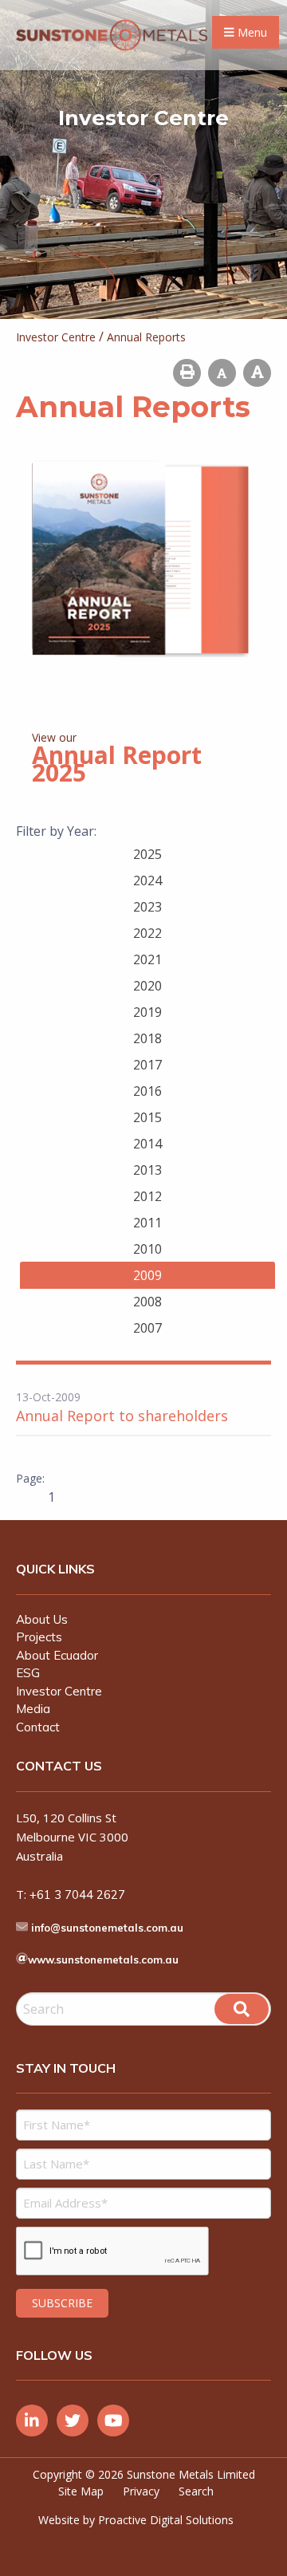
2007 (147, 1328)
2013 (147, 1170)
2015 (147, 1117)
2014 (147, 1144)
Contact (38, 1727)
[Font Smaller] (222, 373)
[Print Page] (187, 373)
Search (196, 2491)
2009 (147, 1275)
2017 (147, 1065)
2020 (147, 986)
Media (33, 1709)
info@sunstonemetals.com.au (107, 1928)
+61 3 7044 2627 (77, 1895)
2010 (147, 1249)
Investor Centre (59, 1691)
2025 (147, 854)
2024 (147, 880)
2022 (147, 933)
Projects (39, 1637)
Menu (251, 32)
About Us (42, 1619)
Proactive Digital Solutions (166, 2520)
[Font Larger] (257, 373)
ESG (28, 1673)
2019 (147, 1012)
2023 (147, 907)
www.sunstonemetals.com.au (103, 1960)
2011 (147, 1223)
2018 (147, 1038)
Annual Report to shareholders (122, 1416)
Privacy (141, 2491)
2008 (147, 1302)
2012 (147, 1196)
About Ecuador (57, 1655)
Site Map (81, 2491)
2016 (147, 1091)
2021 (147, 959)
